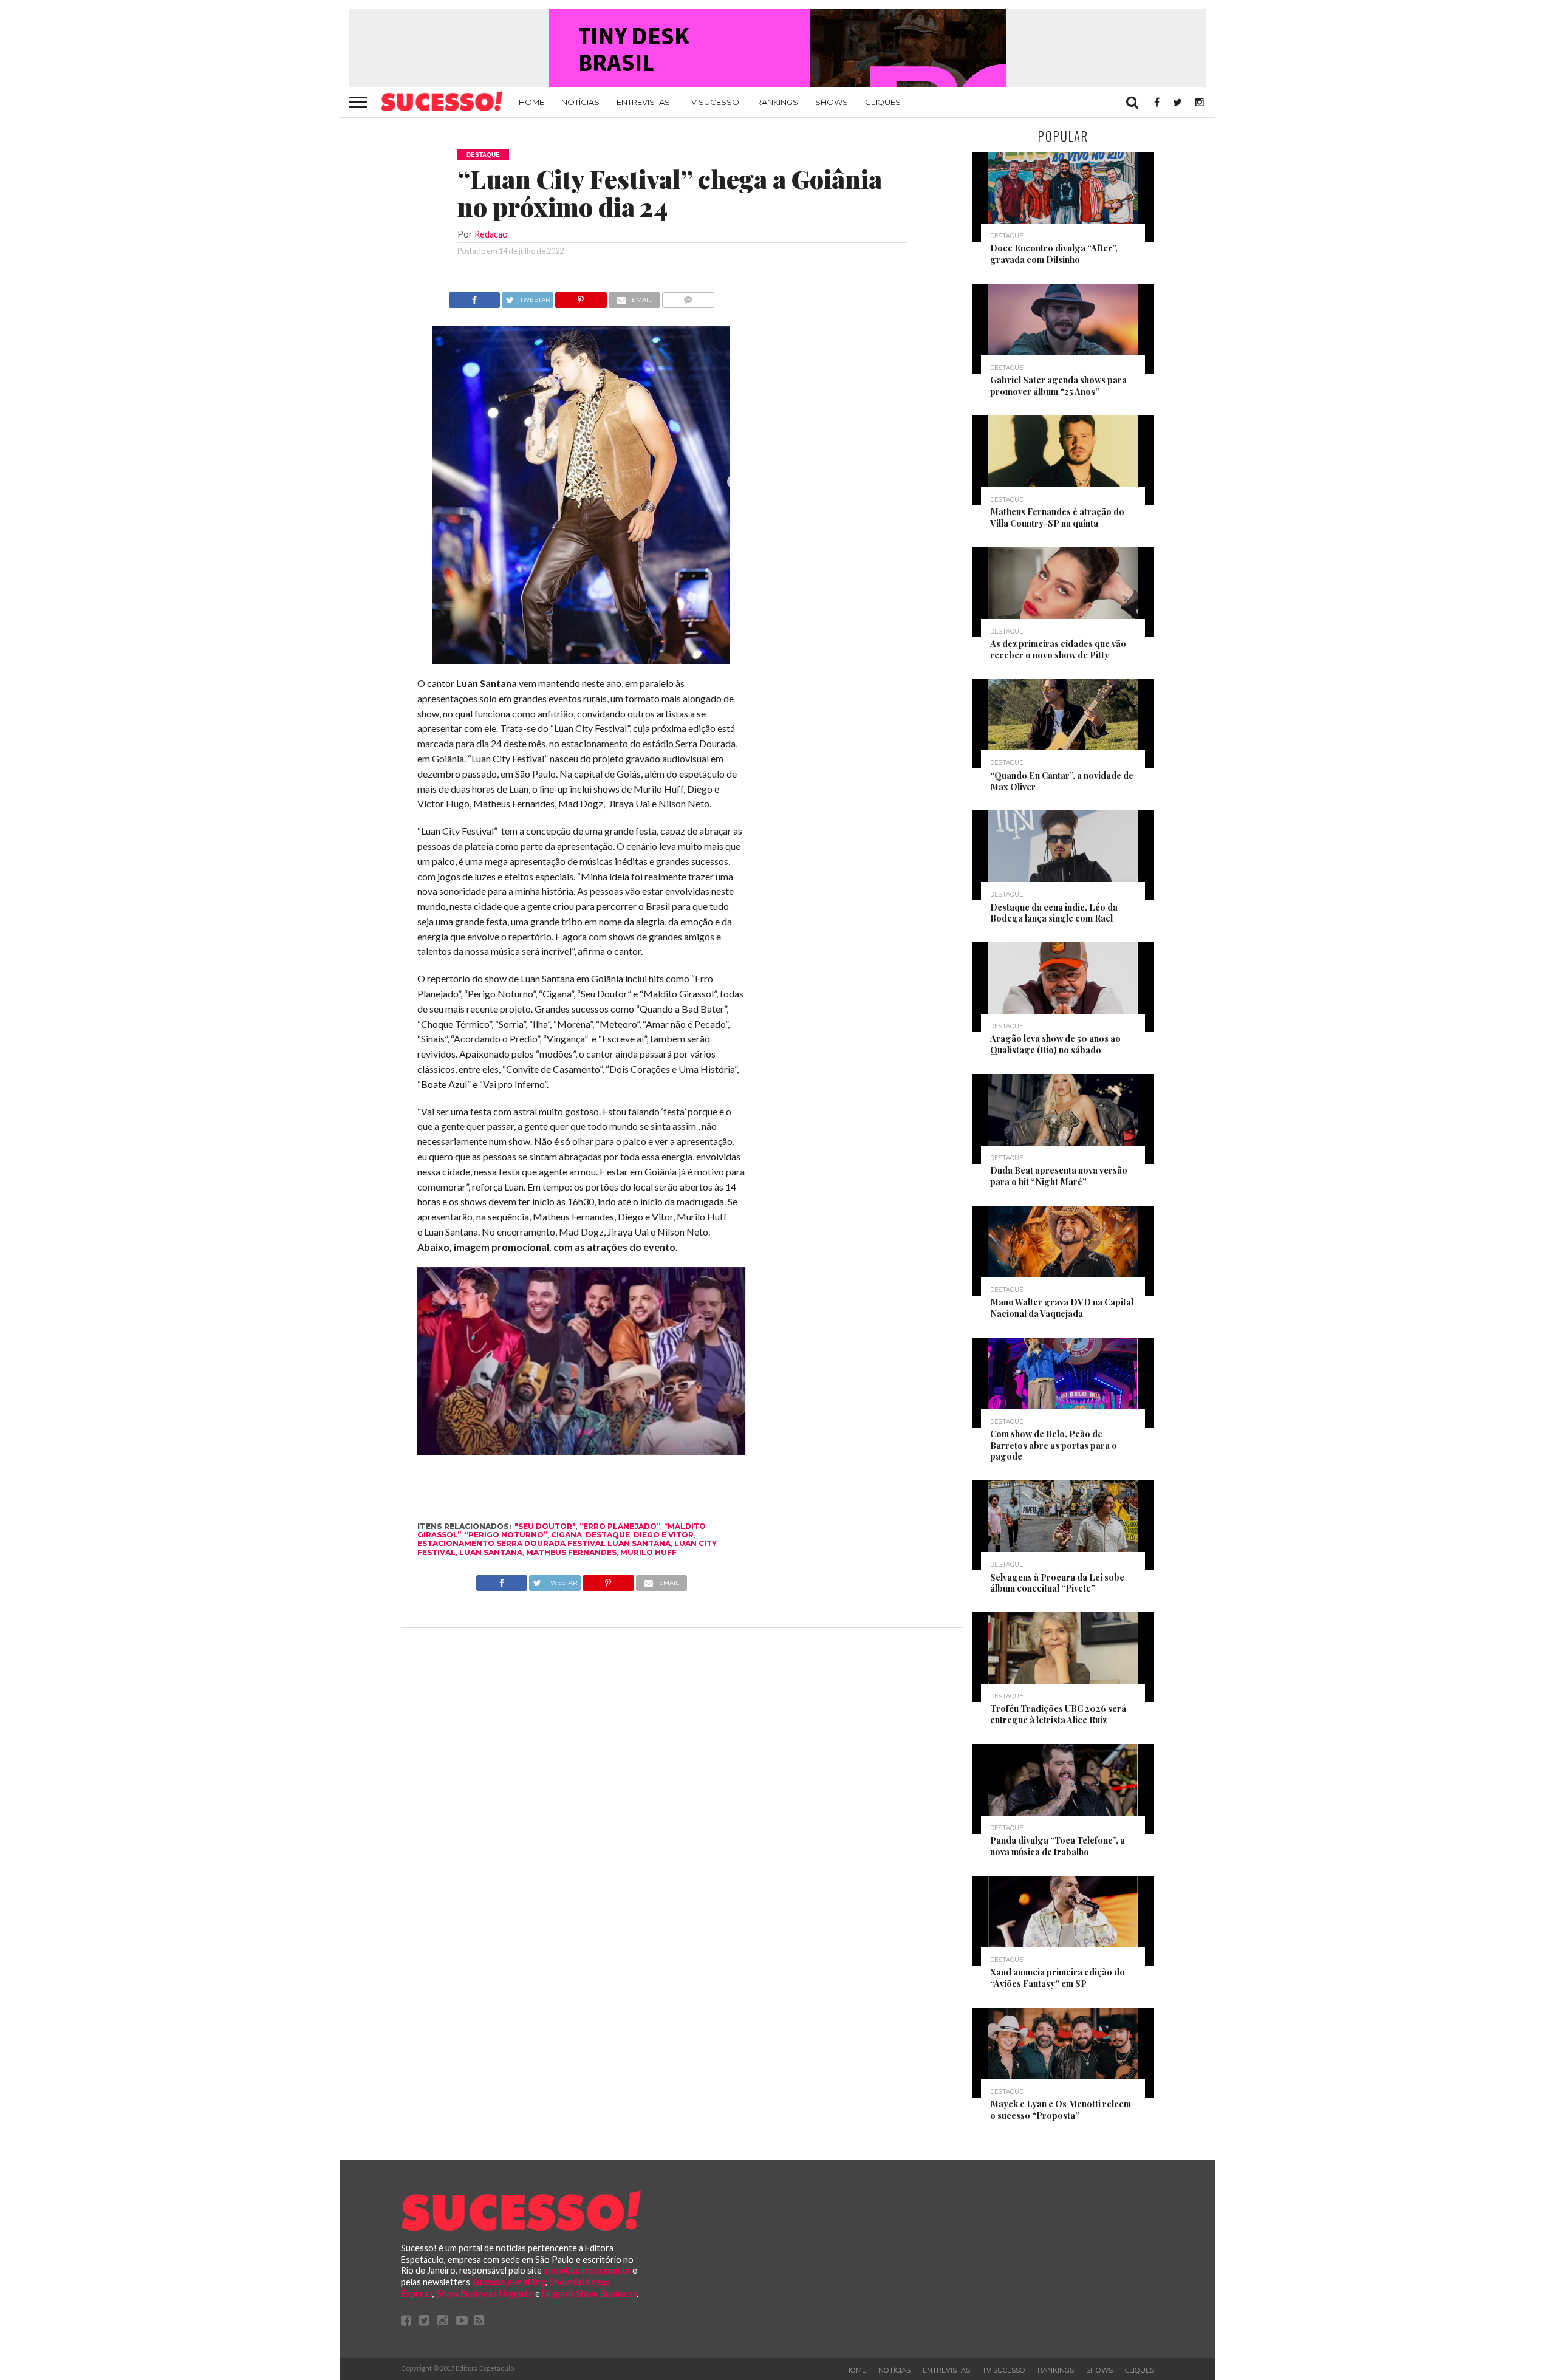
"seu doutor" (545, 1526)
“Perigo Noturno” (506, 1535)
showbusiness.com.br (587, 2270)
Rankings (777, 102)
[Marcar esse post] (581, 297)
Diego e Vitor (664, 1535)
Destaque (608, 1535)
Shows (832, 102)
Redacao (491, 234)
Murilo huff (648, 1552)
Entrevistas (643, 102)
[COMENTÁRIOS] (689, 297)
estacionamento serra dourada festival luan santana (544, 1543)
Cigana (566, 1535)
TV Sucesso (713, 102)
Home (531, 102)
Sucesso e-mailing (509, 2282)
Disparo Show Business (589, 2293)
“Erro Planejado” (620, 1526)
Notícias (580, 102)
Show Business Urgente (485, 2293)
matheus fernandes (571, 1552)
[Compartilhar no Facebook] (474, 297)
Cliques (883, 102)
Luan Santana (491, 1552)
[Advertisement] (855, 474)
